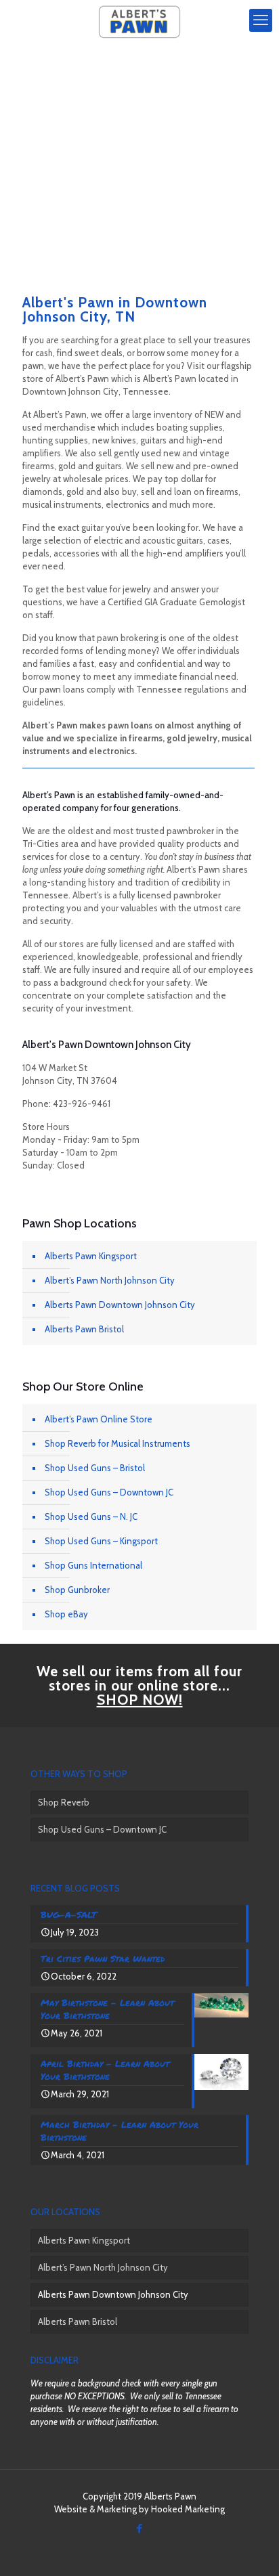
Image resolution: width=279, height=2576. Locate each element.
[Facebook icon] (140, 2529)
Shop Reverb (64, 1802)
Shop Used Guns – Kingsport (101, 1541)
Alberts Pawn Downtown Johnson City (120, 1305)
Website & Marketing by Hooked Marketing (139, 2509)
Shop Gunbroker (77, 1590)
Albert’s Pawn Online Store (99, 1419)
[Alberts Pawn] (139, 20)
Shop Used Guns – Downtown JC (109, 1492)
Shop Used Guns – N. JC (91, 1516)
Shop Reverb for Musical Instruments (117, 1443)
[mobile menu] (261, 20)
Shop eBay (66, 1614)
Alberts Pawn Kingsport (91, 1256)
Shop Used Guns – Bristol (95, 1468)
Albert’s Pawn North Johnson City (110, 1280)
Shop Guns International (93, 1565)
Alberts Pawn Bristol (84, 1329)
